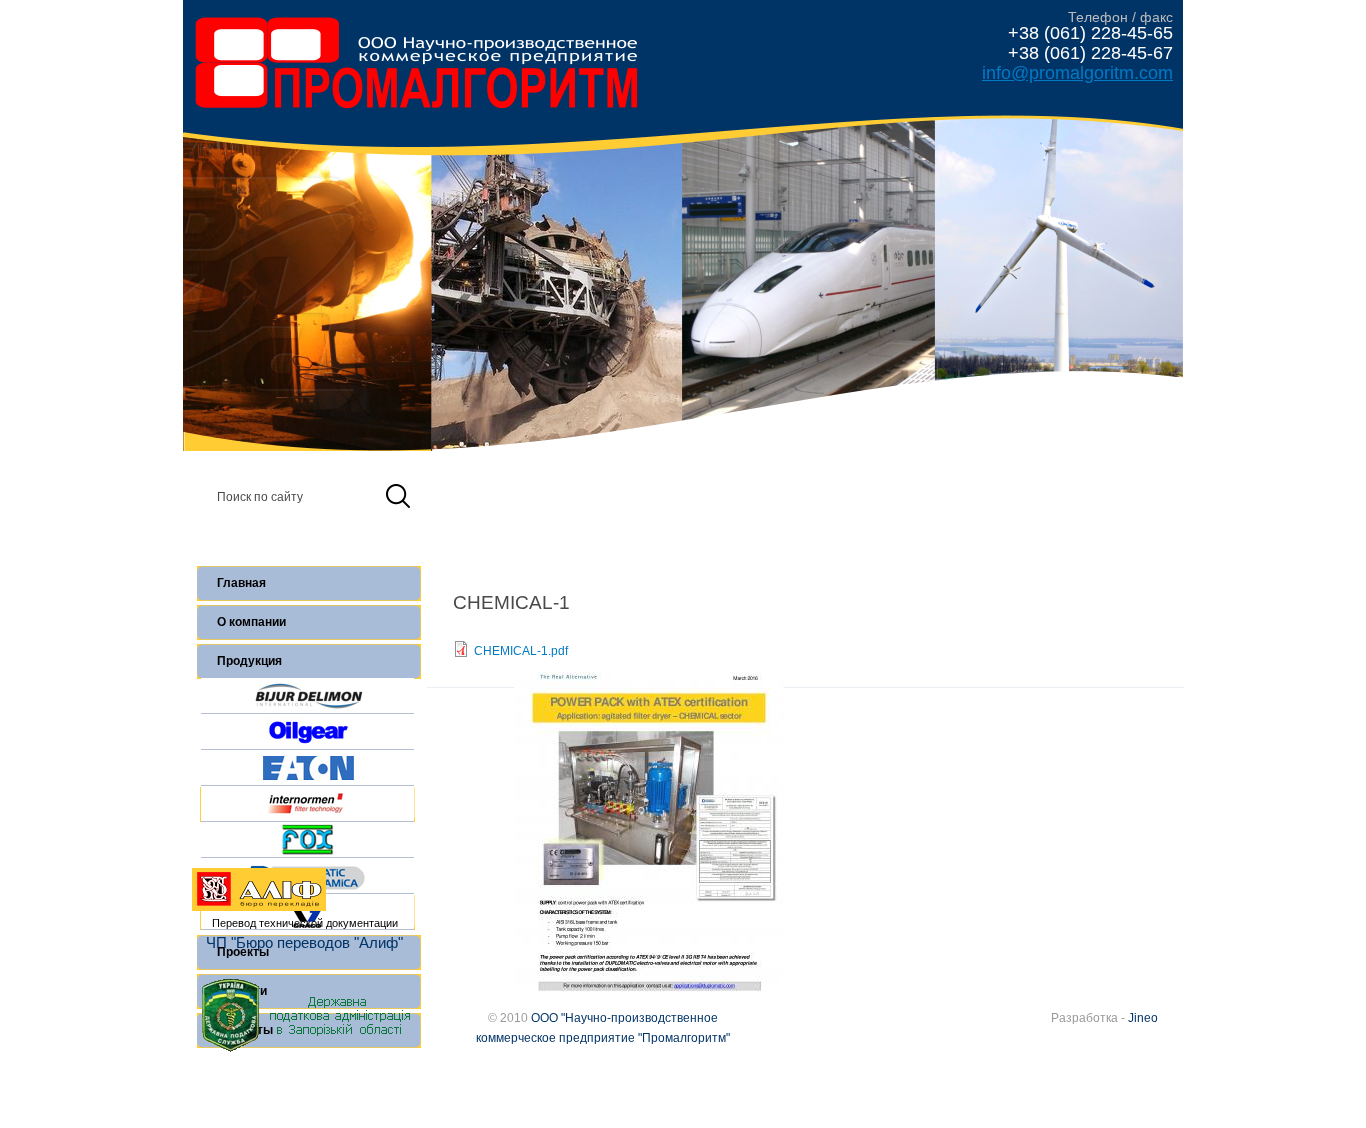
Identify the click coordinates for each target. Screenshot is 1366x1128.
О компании (251, 622)
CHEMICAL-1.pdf (521, 651)
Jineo (1143, 1018)
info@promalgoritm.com (1077, 73)
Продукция (249, 661)
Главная (241, 583)
